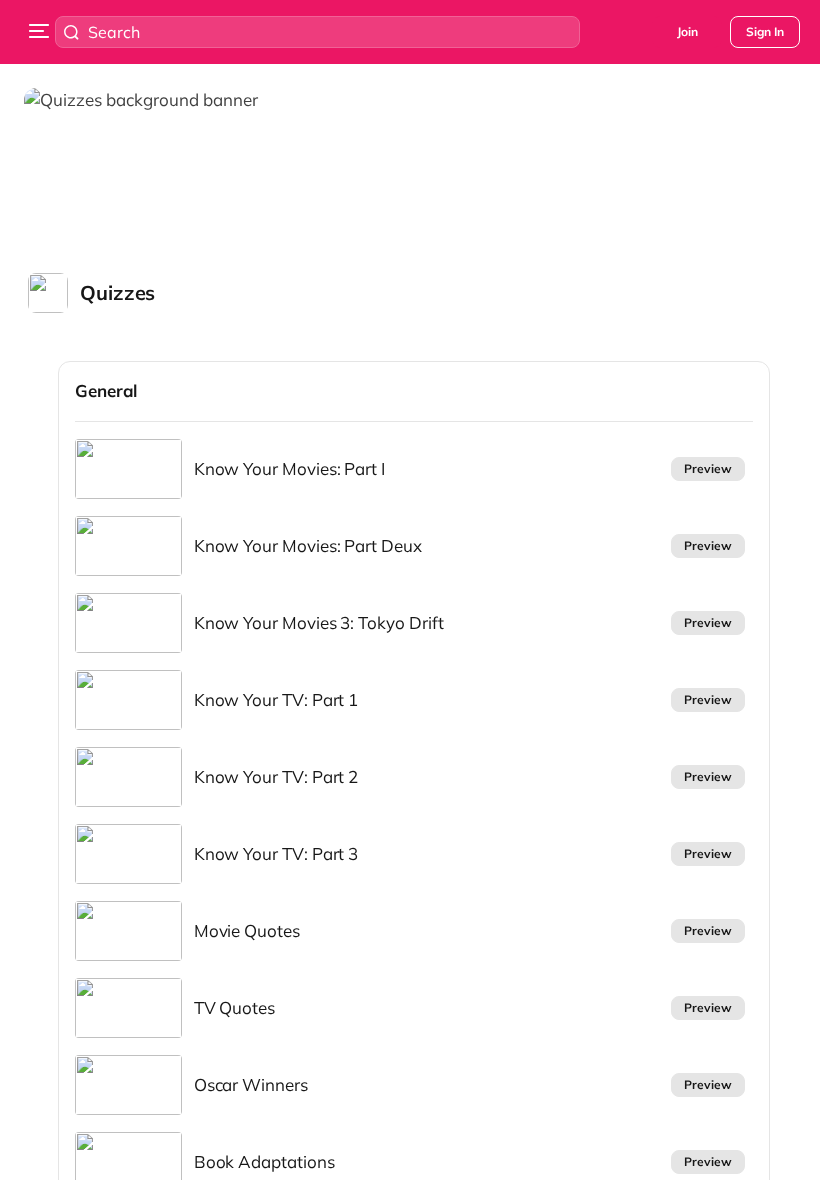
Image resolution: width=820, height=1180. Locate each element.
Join (687, 31)
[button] (97, 293)
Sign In (765, 31)
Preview (708, 468)
